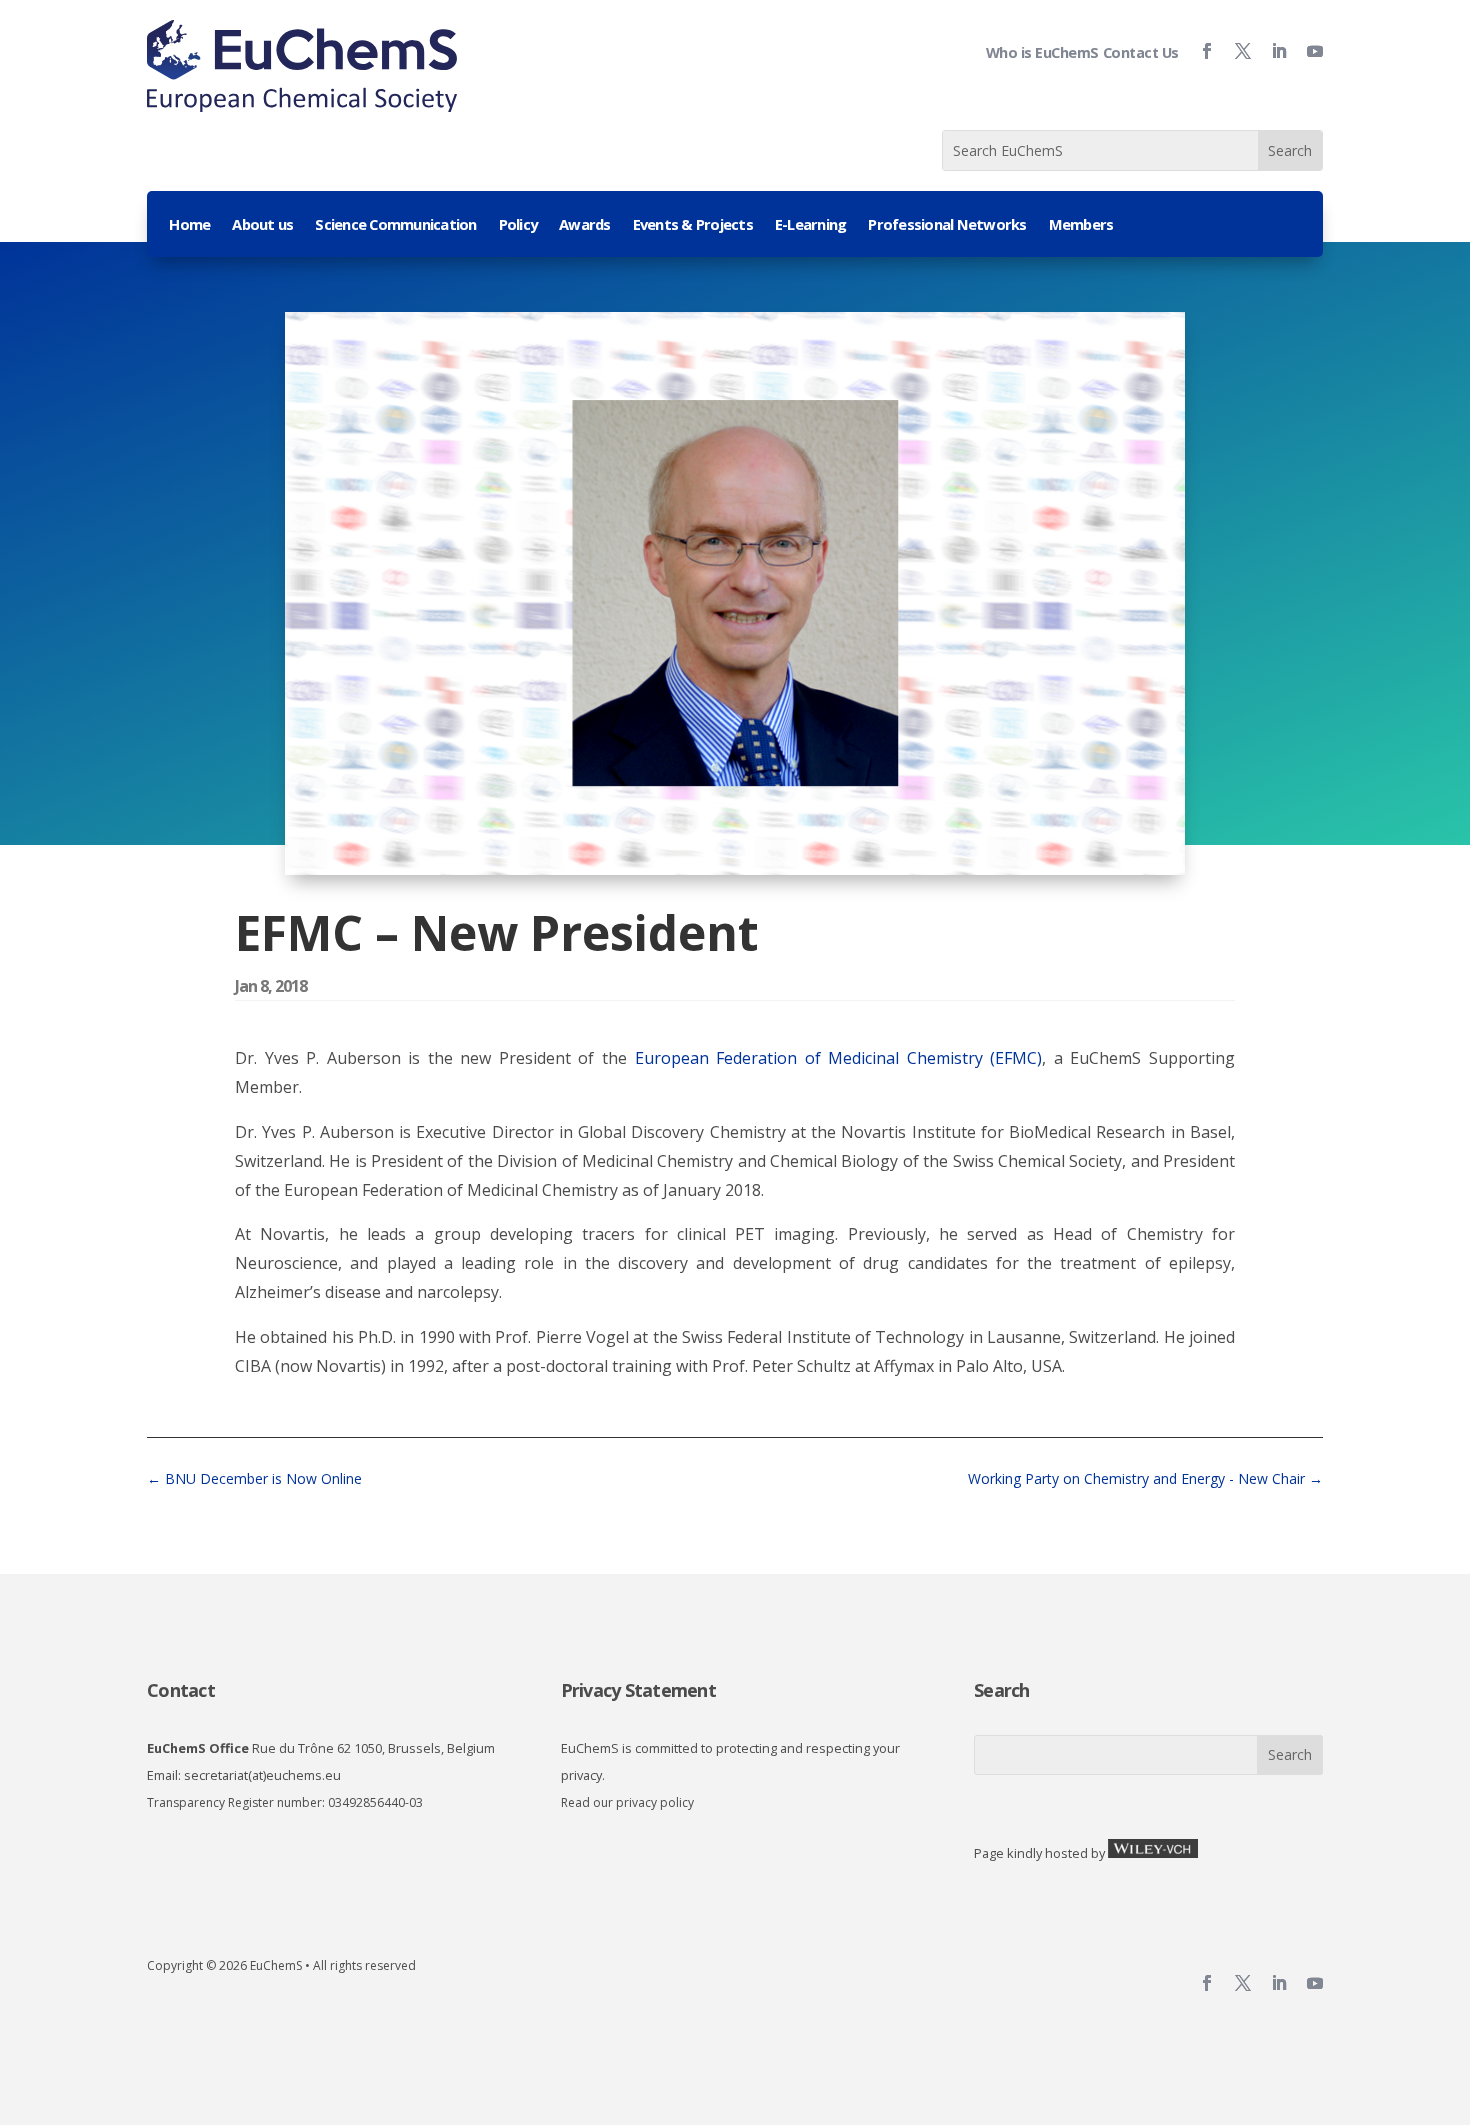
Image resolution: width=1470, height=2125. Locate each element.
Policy (518, 225)
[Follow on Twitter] (1235, 51)
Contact (181, 1690)
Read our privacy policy (627, 1802)
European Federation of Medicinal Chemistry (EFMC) (839, 1058)
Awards (585, 225)
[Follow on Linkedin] (1271, 51)
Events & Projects (693, 225)
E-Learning (811, 225)
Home (189, 225)
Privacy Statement (638, 1690)
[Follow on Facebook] (1199, 51)
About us (262, 225)
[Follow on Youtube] (1307, 51)
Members (1081, 225)
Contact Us (1141, 52)
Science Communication (395, 225)
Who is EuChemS (1042, 52)
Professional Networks (947, 225)
